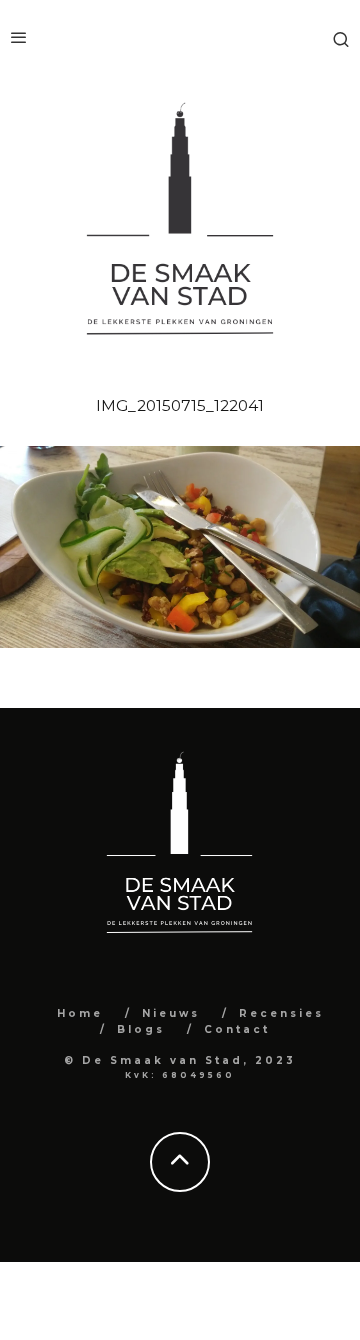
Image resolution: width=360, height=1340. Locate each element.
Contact (237, 1029)
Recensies (281, 1013)
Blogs (141, 1029)
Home (80, 1013)
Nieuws (171, 1013)
